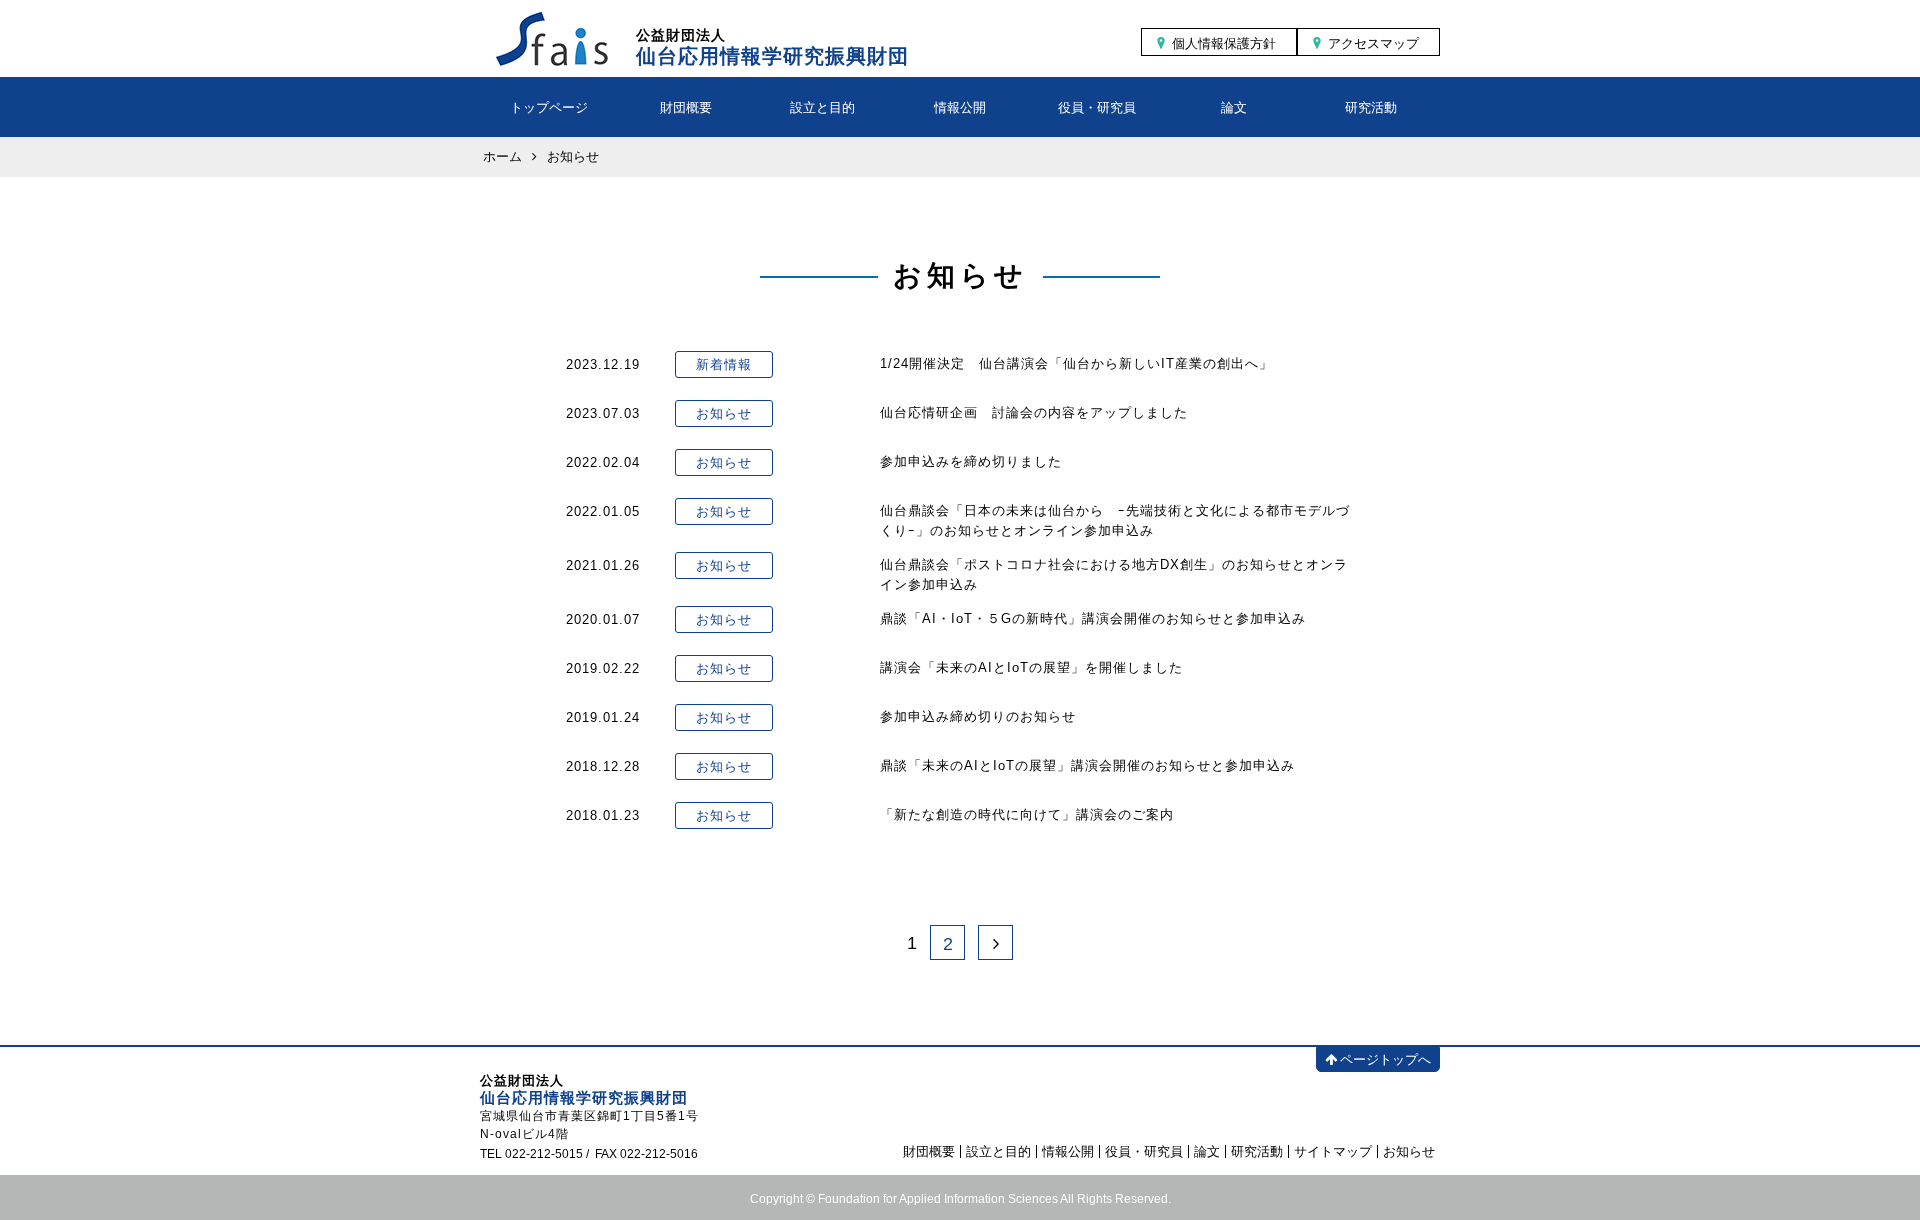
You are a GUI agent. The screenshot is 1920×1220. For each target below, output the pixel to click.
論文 (1234, 107)
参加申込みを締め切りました (971, 461)
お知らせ (1409, 1151)
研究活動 (1371, 107)
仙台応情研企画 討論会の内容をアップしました (1034, 412)
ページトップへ (1385, 1059)
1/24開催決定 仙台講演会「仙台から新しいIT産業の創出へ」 (1076, 363)
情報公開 (960, 107)
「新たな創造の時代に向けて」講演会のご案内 (1027, 814)
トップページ (549, 107)
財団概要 (686, 107)
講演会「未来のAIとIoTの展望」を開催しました (1031, 667)
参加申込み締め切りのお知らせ (978, 716)
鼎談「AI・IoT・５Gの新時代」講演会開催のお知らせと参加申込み (1093, 618)
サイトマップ (1333, 1151)
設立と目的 (822, 107)
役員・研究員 (1097, 107)
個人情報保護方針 (1224, 43)
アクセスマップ (1373, 43)
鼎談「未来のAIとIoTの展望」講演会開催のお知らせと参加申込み (1087, 765)
